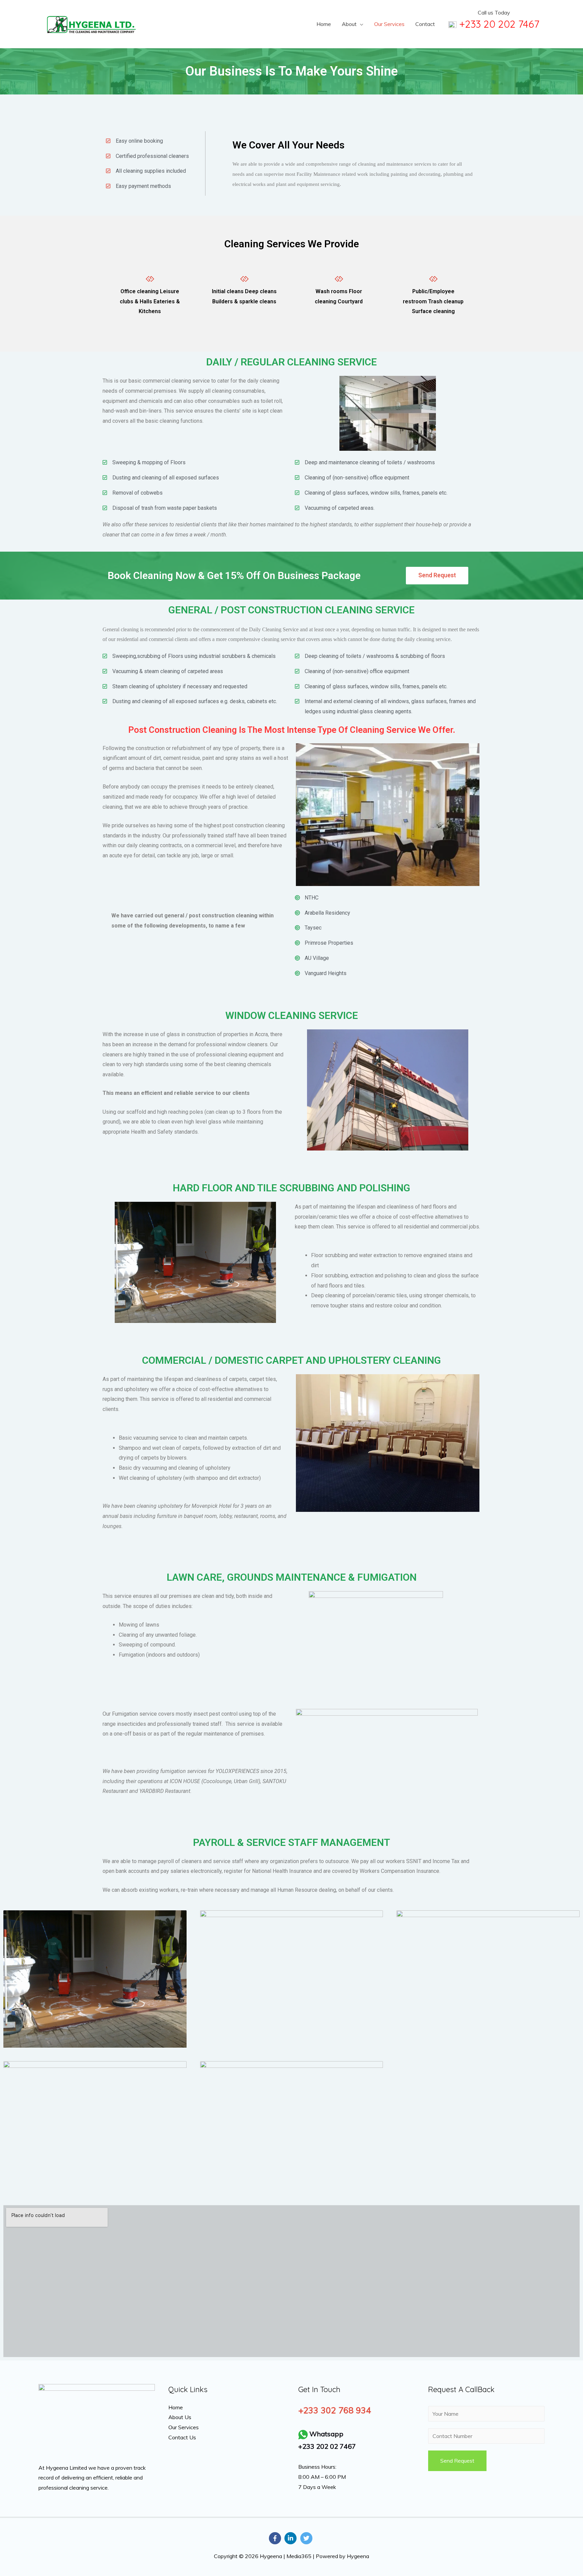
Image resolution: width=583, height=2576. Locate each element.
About (349, 24)
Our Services (389, 24)
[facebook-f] (276, 2538)
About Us (180, 2417)
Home (324, 24)
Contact (425, 24)
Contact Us (182, 2437)
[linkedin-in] (291, 2538)
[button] (437, 576)
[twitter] (307, 2538)
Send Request (457, 2461)
